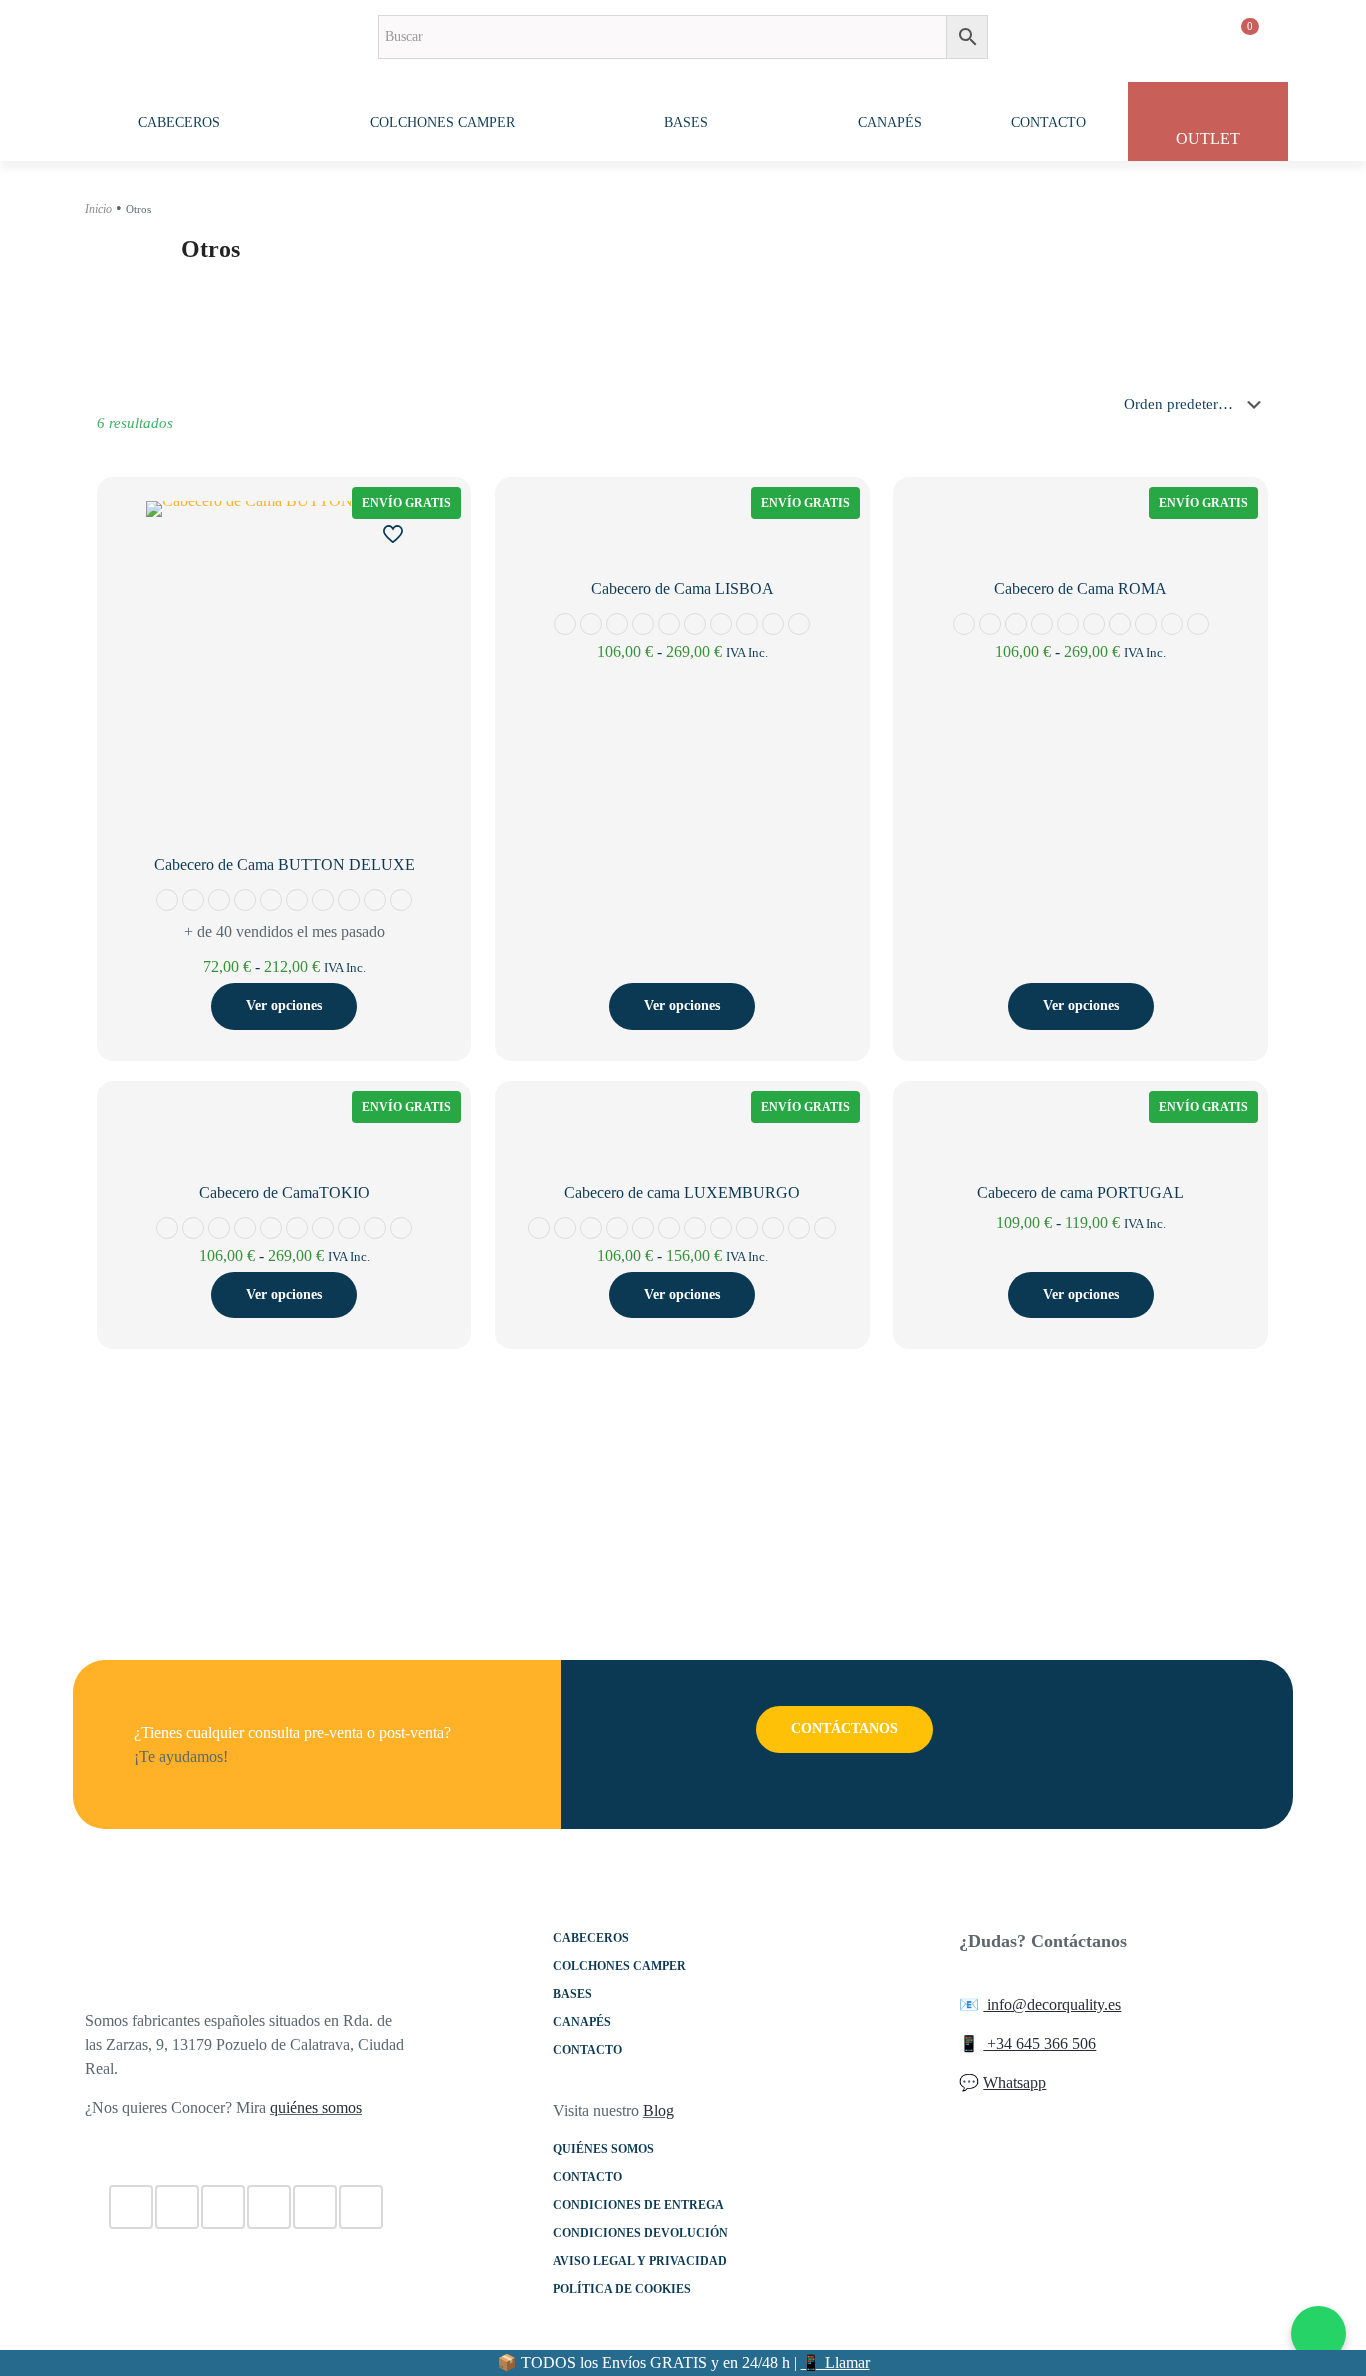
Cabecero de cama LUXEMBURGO (682, 1192)
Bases (572, 1994)
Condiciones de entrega (638, 2205)
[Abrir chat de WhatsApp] (1318, 2333)
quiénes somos (316, 2107)
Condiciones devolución (640, 2233)
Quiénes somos (603, 2149)
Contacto (587, 2050)
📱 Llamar (835, 2362)
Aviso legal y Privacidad (640, 2261)
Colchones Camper (619, 1966)
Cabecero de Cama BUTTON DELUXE (284, 864)
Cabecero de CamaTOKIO (284, 1192)
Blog (658, 2110)
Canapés (582, 2022)
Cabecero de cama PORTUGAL (1080, 1192)
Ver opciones (284, 1005)
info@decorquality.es (1052, 2004)
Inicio (98, 209)
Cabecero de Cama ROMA (1080, 588)
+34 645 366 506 (1039, 2043)
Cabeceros (591, 1938)
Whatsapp (1014, 2082)
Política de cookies (622, 2289)
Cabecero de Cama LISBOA (682, 588)
